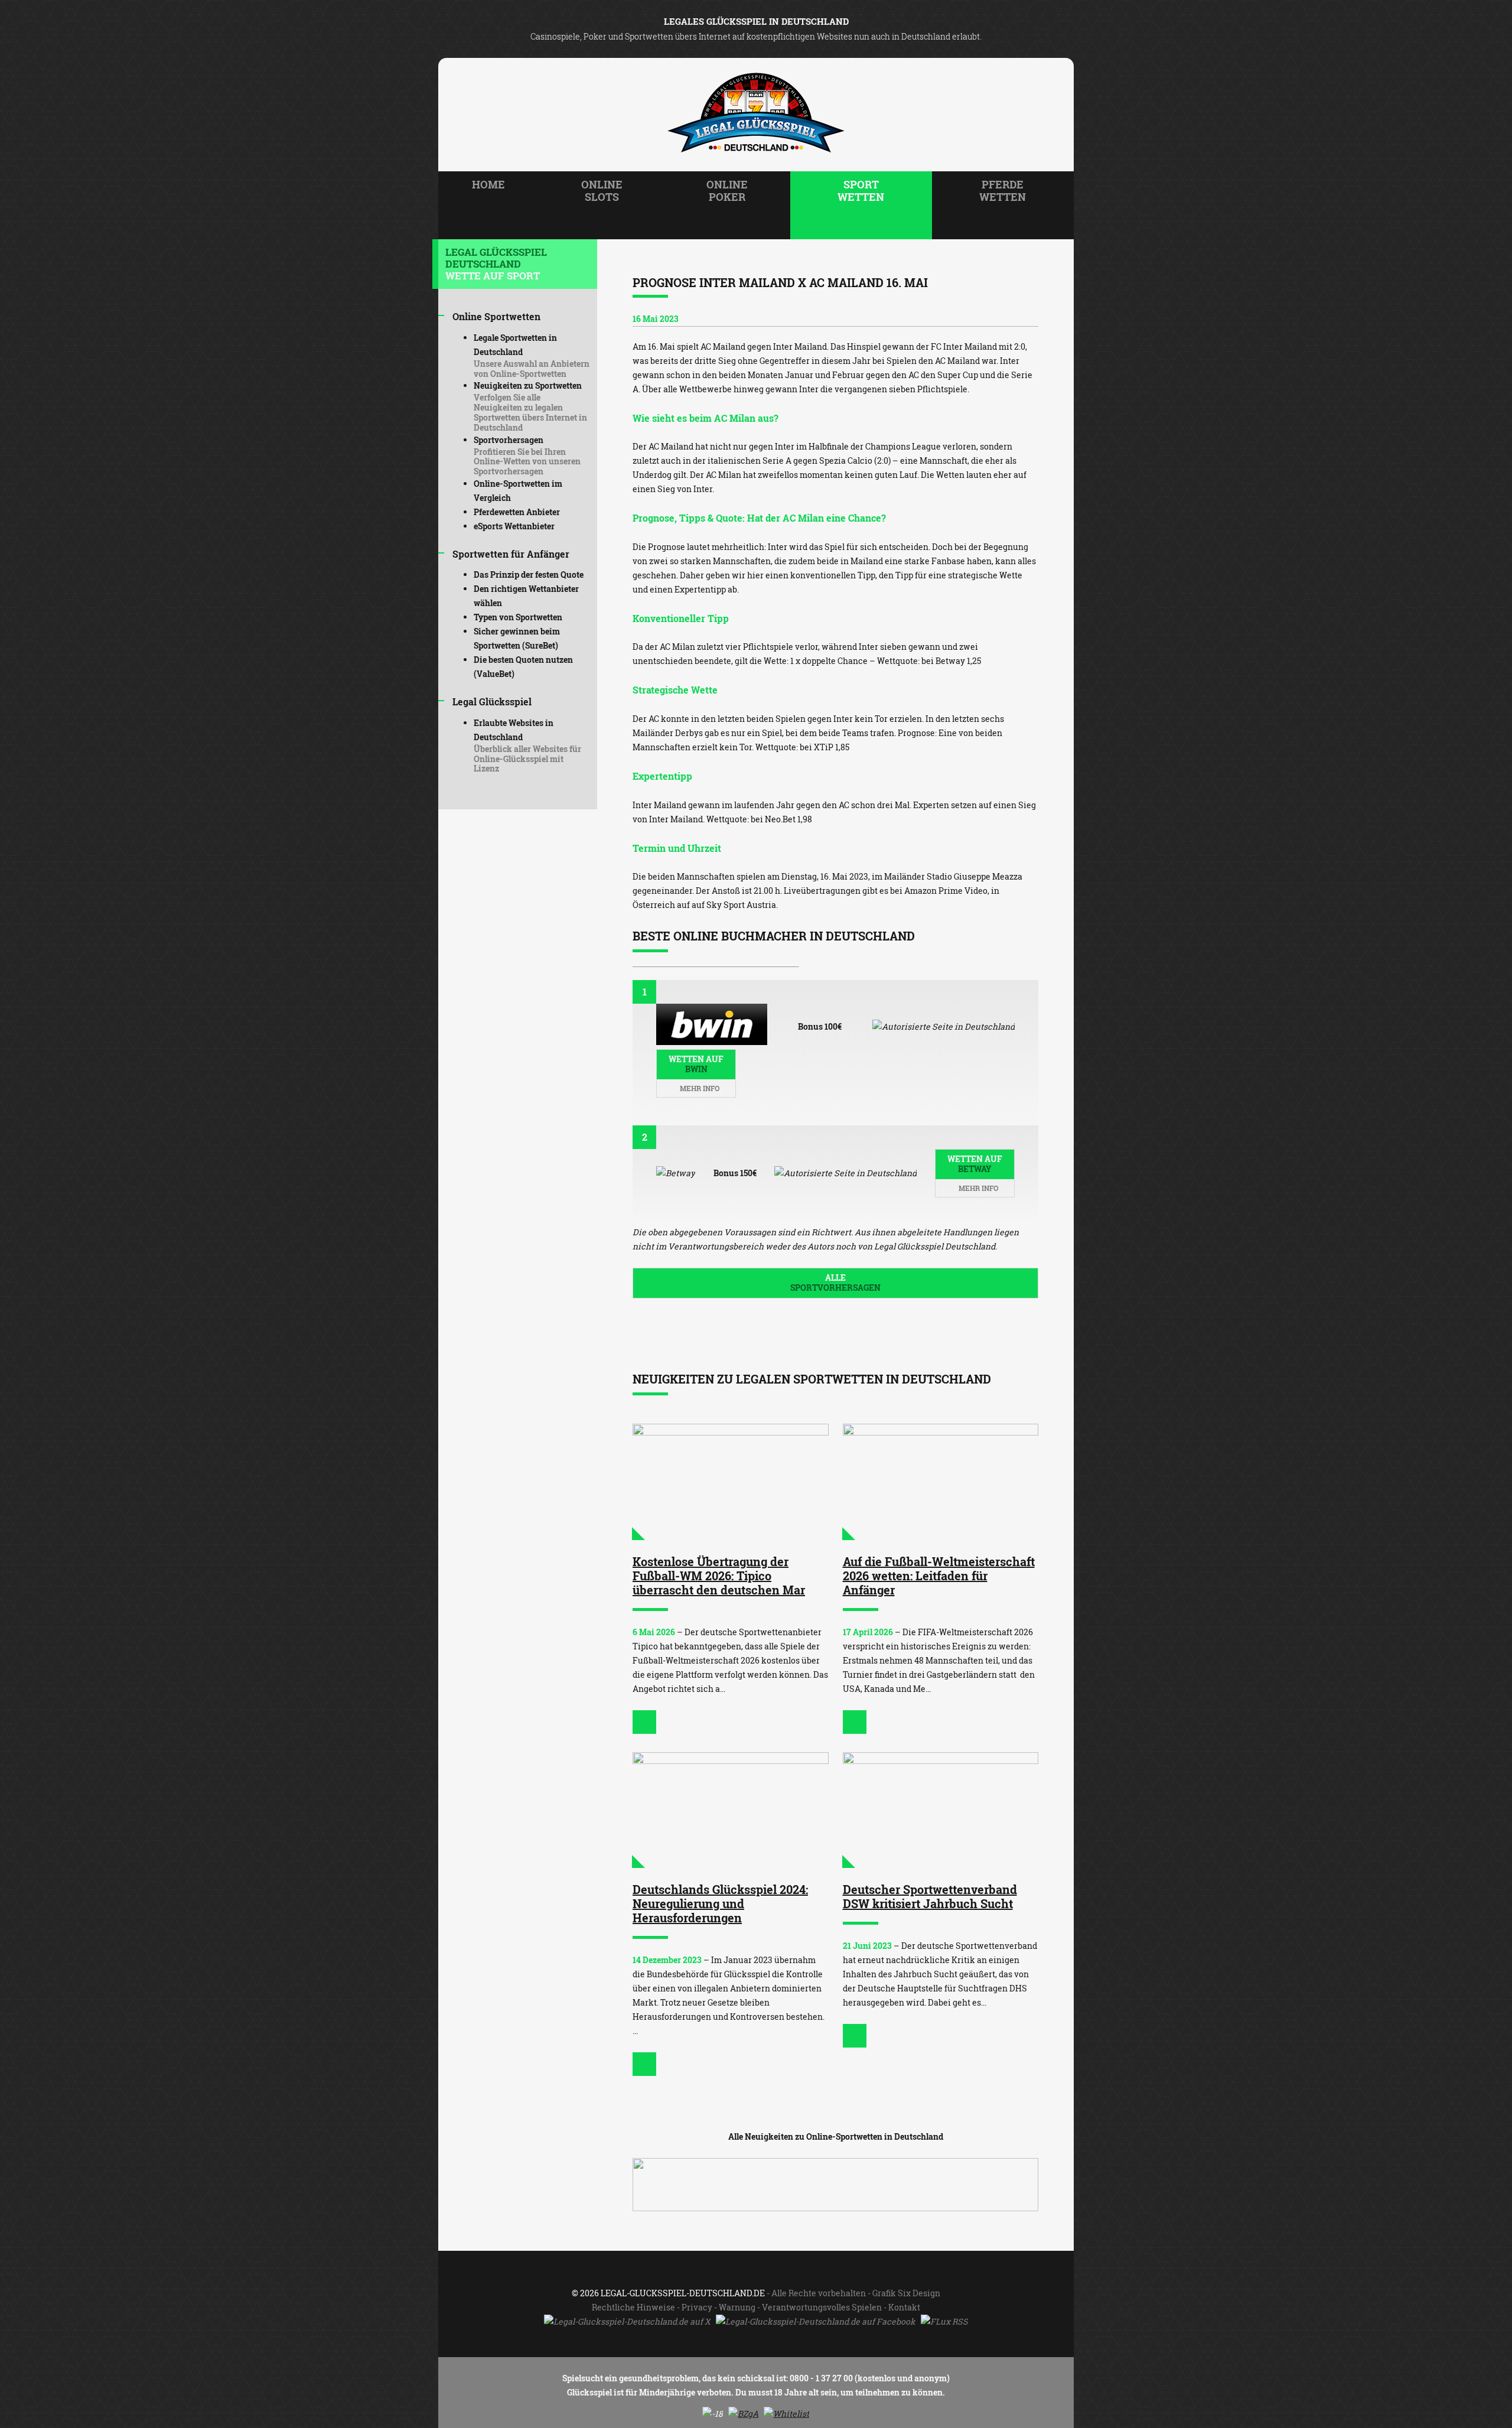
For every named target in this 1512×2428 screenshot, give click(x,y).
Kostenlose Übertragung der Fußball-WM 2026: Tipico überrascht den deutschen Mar (719, 1576)
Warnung (737, 2307)
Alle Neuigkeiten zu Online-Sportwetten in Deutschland (836, 2136)
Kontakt (904, 2307)
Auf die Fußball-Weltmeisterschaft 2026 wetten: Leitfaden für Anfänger (939, 1576)
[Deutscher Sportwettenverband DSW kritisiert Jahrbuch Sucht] (941, 1810)
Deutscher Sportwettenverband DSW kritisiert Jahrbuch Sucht (930, 1896)
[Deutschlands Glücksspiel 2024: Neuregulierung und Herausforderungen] (731, 1810)
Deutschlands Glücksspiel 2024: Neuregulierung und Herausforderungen (720, 1903)
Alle (835, 1283)
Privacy (697, 2307)
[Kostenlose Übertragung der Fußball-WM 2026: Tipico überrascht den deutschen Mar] (731, 1482)
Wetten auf (696, 1064)
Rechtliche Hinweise (633, 2307)
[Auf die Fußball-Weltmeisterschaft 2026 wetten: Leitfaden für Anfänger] (941, 1482)
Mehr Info (699, 1088)
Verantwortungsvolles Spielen (822, 2307)
